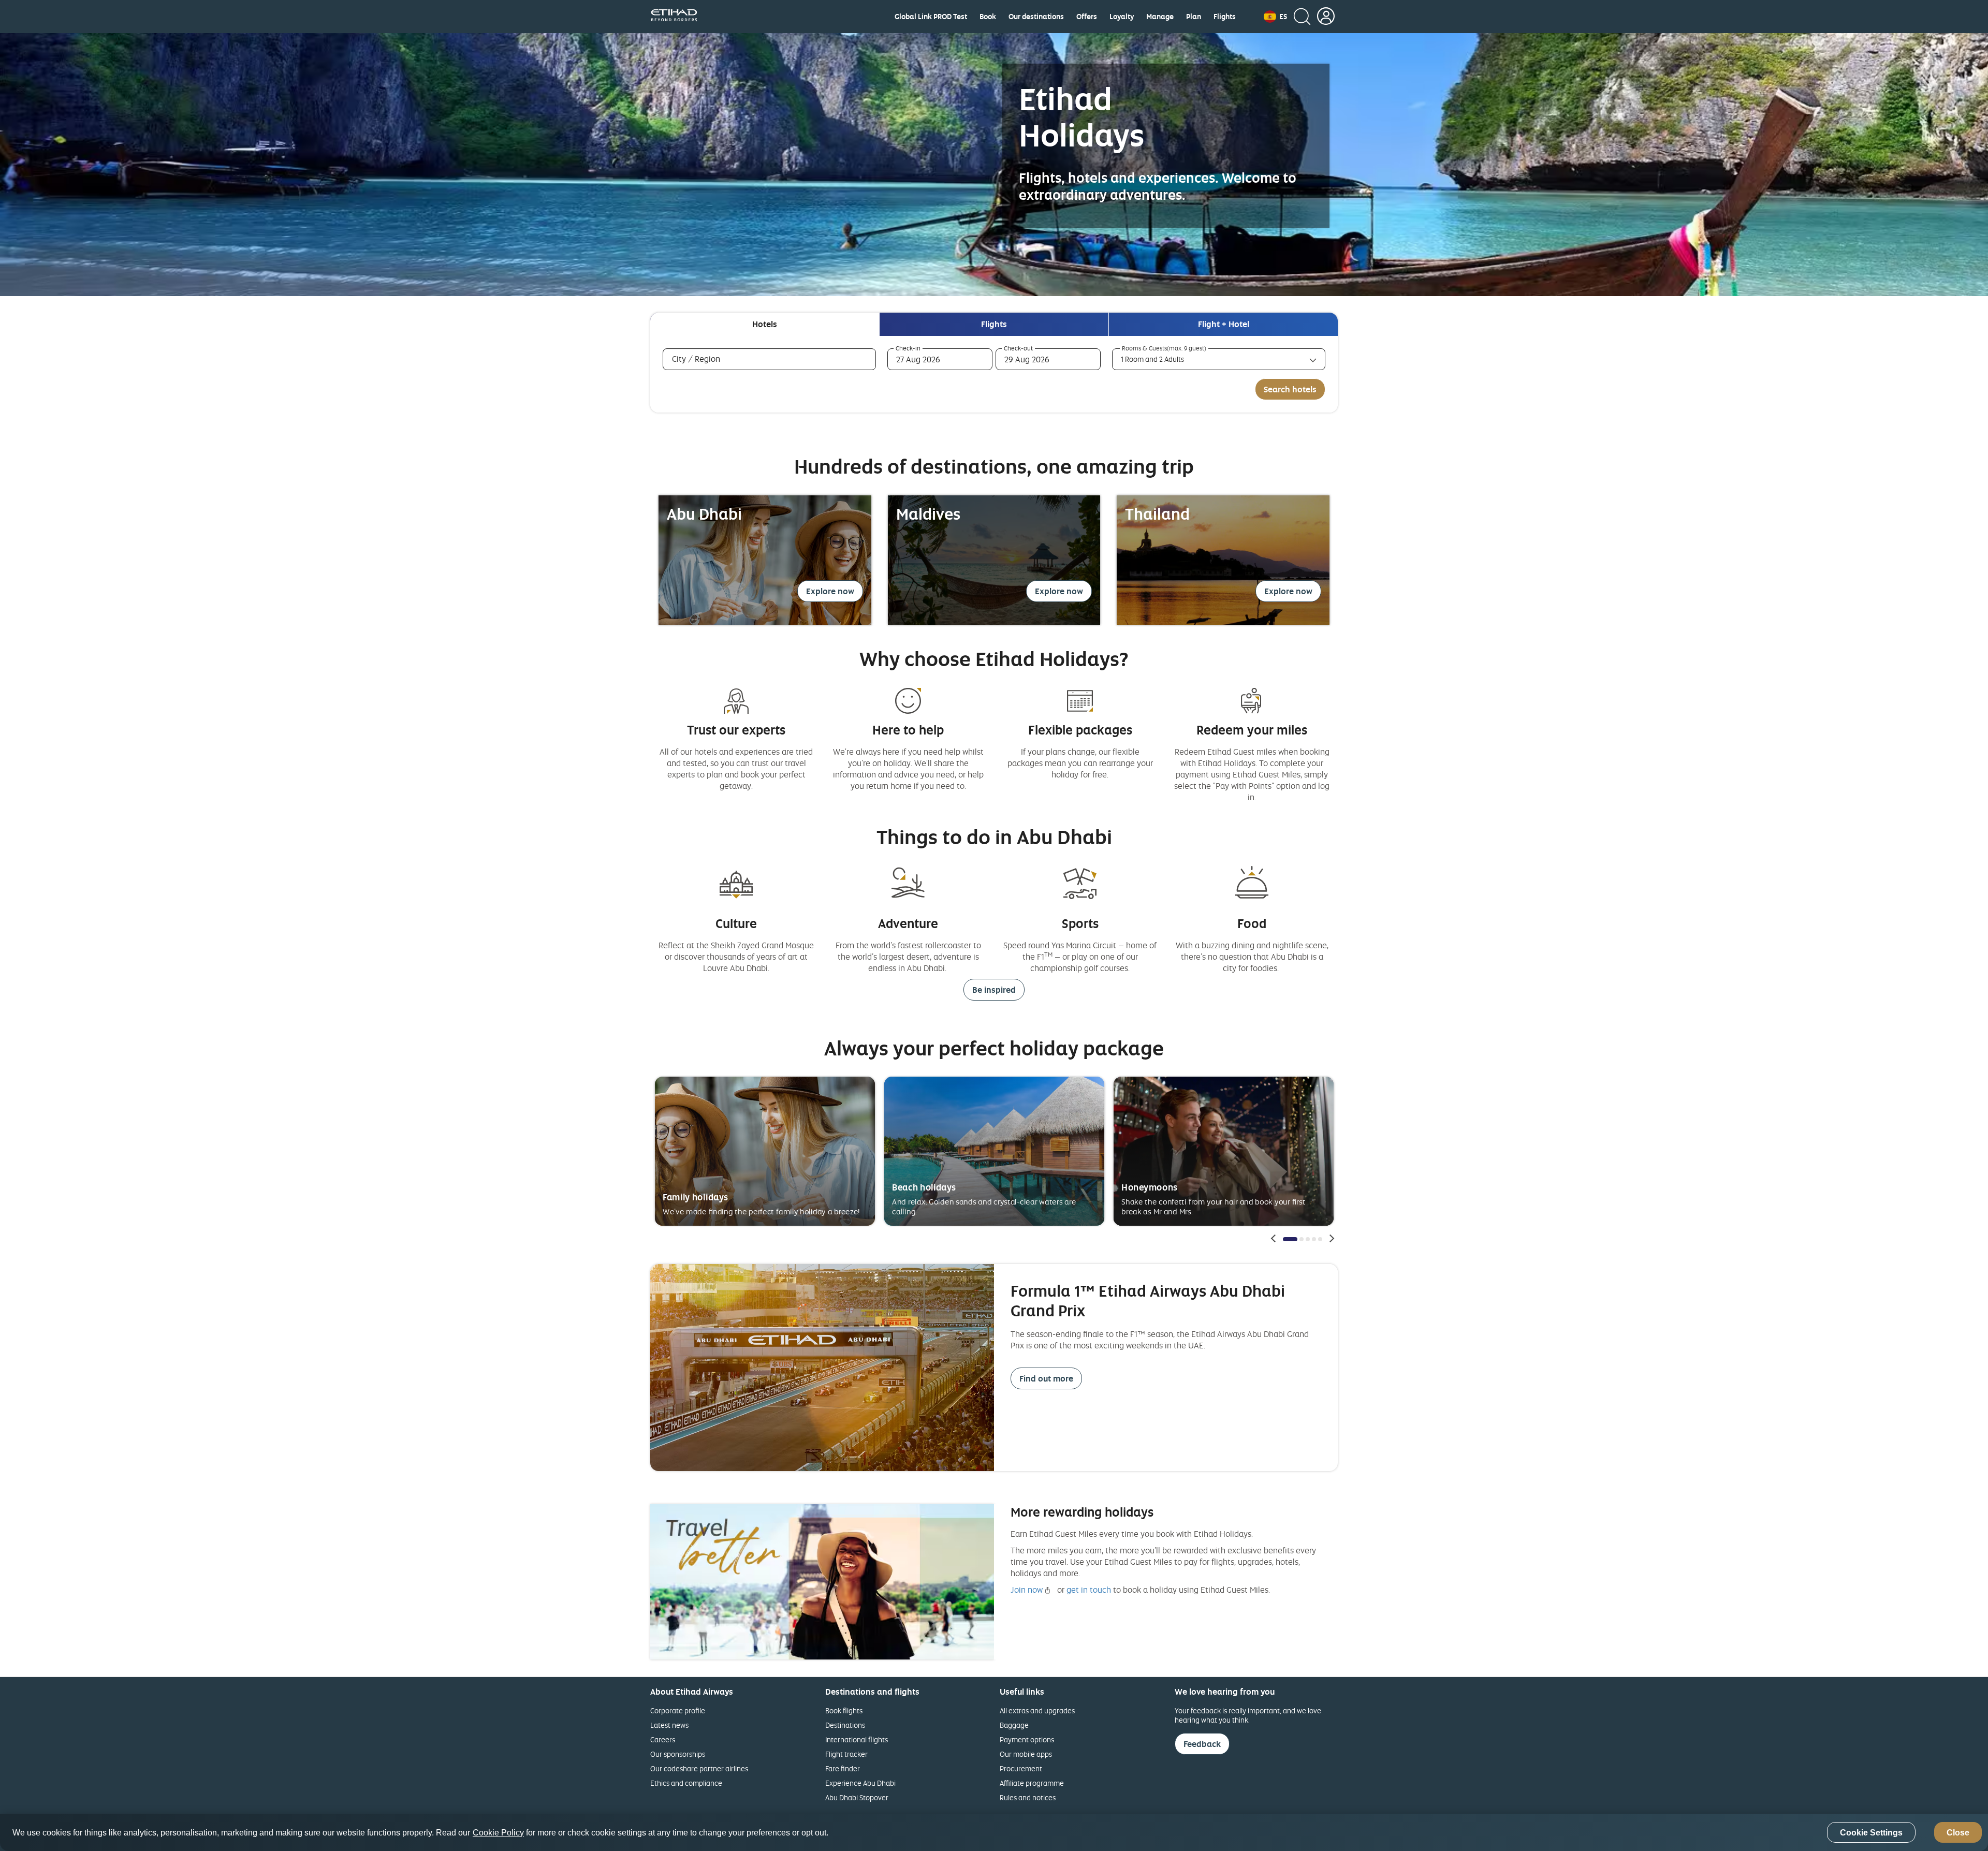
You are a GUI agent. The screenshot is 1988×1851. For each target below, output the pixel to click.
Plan (1194, 17)
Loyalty (1122, 17)
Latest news (669, 1725)
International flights (857, 1739)
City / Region (711, 359)
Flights (1225, 17)
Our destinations (1036, 17)
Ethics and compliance (686, 1783)
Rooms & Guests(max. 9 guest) (1164, 348)
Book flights (844, 1710)
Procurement (1021, 1768)
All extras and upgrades (1037, 1710)
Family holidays (696, 1197)
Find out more (1046, 1378)
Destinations (845, 1725)
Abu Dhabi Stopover (857, 1797)
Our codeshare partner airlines (699, 1768)
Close (1958, 1833)
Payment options (1027, 1739)
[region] (994, 1832)
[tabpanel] (994, 374)
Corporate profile (678, 1710)
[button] (1275, 17)
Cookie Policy (498, 1833)
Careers (663, 1739)
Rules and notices (1028, 1797)
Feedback (1202, 1744)
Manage (1160, 17)
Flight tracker (846, 1754)
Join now (1027, 1590)
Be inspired (994, 990)
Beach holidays (924, 1187)
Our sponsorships (678, 1754)
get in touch (1089, 1590)
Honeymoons (1149, 1187)
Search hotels (1290, 389)
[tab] (765, 324)
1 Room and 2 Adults (1152, 359)
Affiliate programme (1032, 1783)
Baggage (1014, 1725)
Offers (1087, 17)
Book (988, 17)
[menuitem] (931, 17)
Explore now (830, 591)
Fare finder (843, 1768)
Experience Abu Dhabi (860, 1783)
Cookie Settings (1871, 1833)
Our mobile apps (1026, 1754)
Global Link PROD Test (931, 17)
